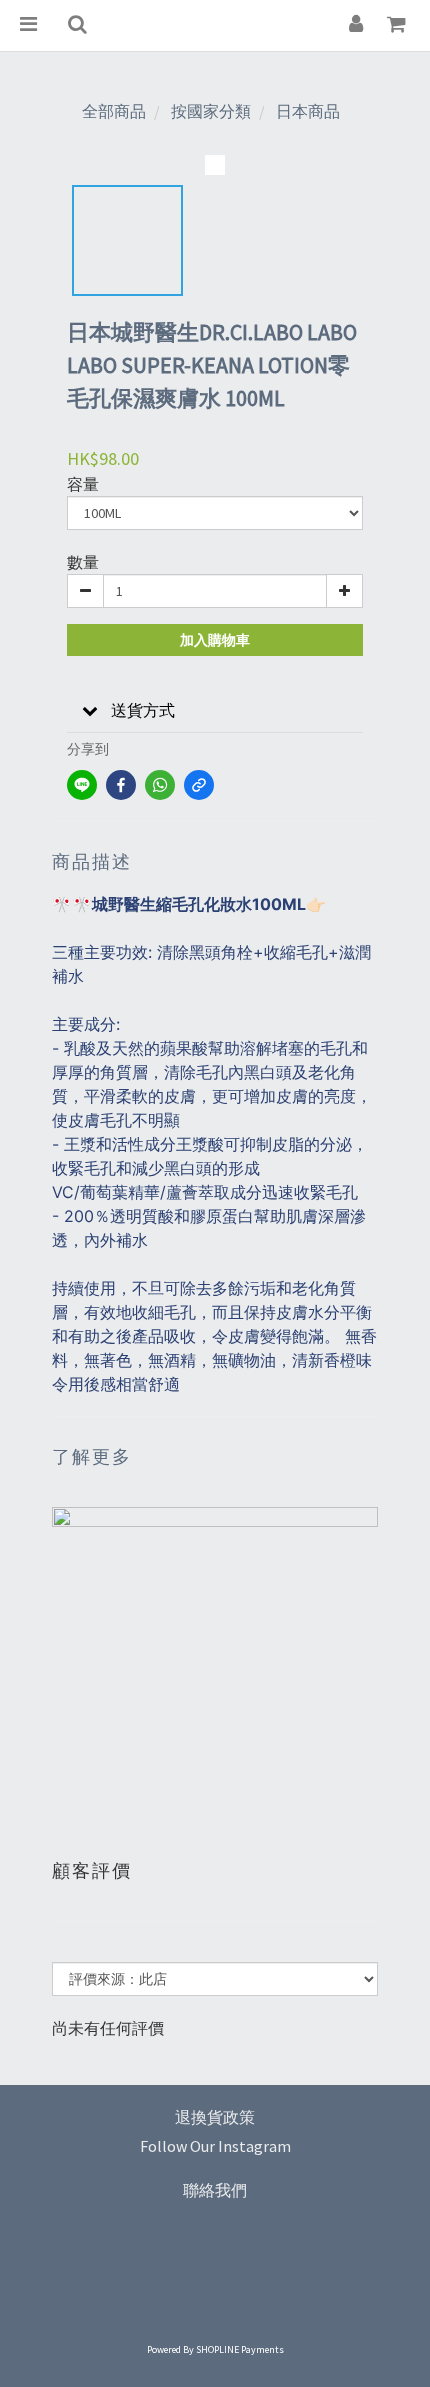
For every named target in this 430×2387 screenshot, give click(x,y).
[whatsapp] (160, 785)
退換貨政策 (215, 2117)
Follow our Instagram (215, 2146)
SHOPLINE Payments (240, 2349)
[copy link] (199, 785)
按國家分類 (211, 111)
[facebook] (121, 785)
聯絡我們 (215, 2190)
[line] (82, 785)
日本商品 (308, 111)
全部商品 (114, 111)
